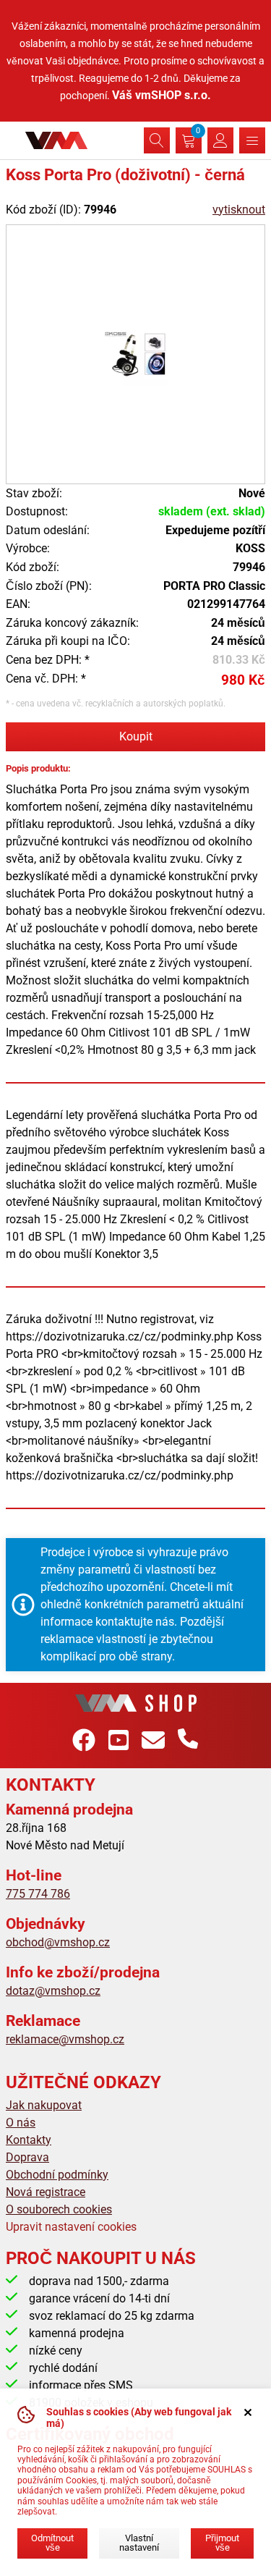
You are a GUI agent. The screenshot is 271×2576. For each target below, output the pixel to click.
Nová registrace (46, 2192)
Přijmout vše (222, 2543)
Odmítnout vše (52, 2543)
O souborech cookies (59, 2209)
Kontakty (29, 2140)
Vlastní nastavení (139, 2543)
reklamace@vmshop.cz (65, 2039)
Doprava (27, 2157)
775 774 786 (38, 1894)
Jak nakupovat (44, 2105)
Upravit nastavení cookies (71, 2227)
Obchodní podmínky (57, 2175)
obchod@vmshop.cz (58, 1942)
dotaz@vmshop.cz (53, 1991)
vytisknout (239, 210)
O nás (21, 2123)
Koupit (136, 736)
